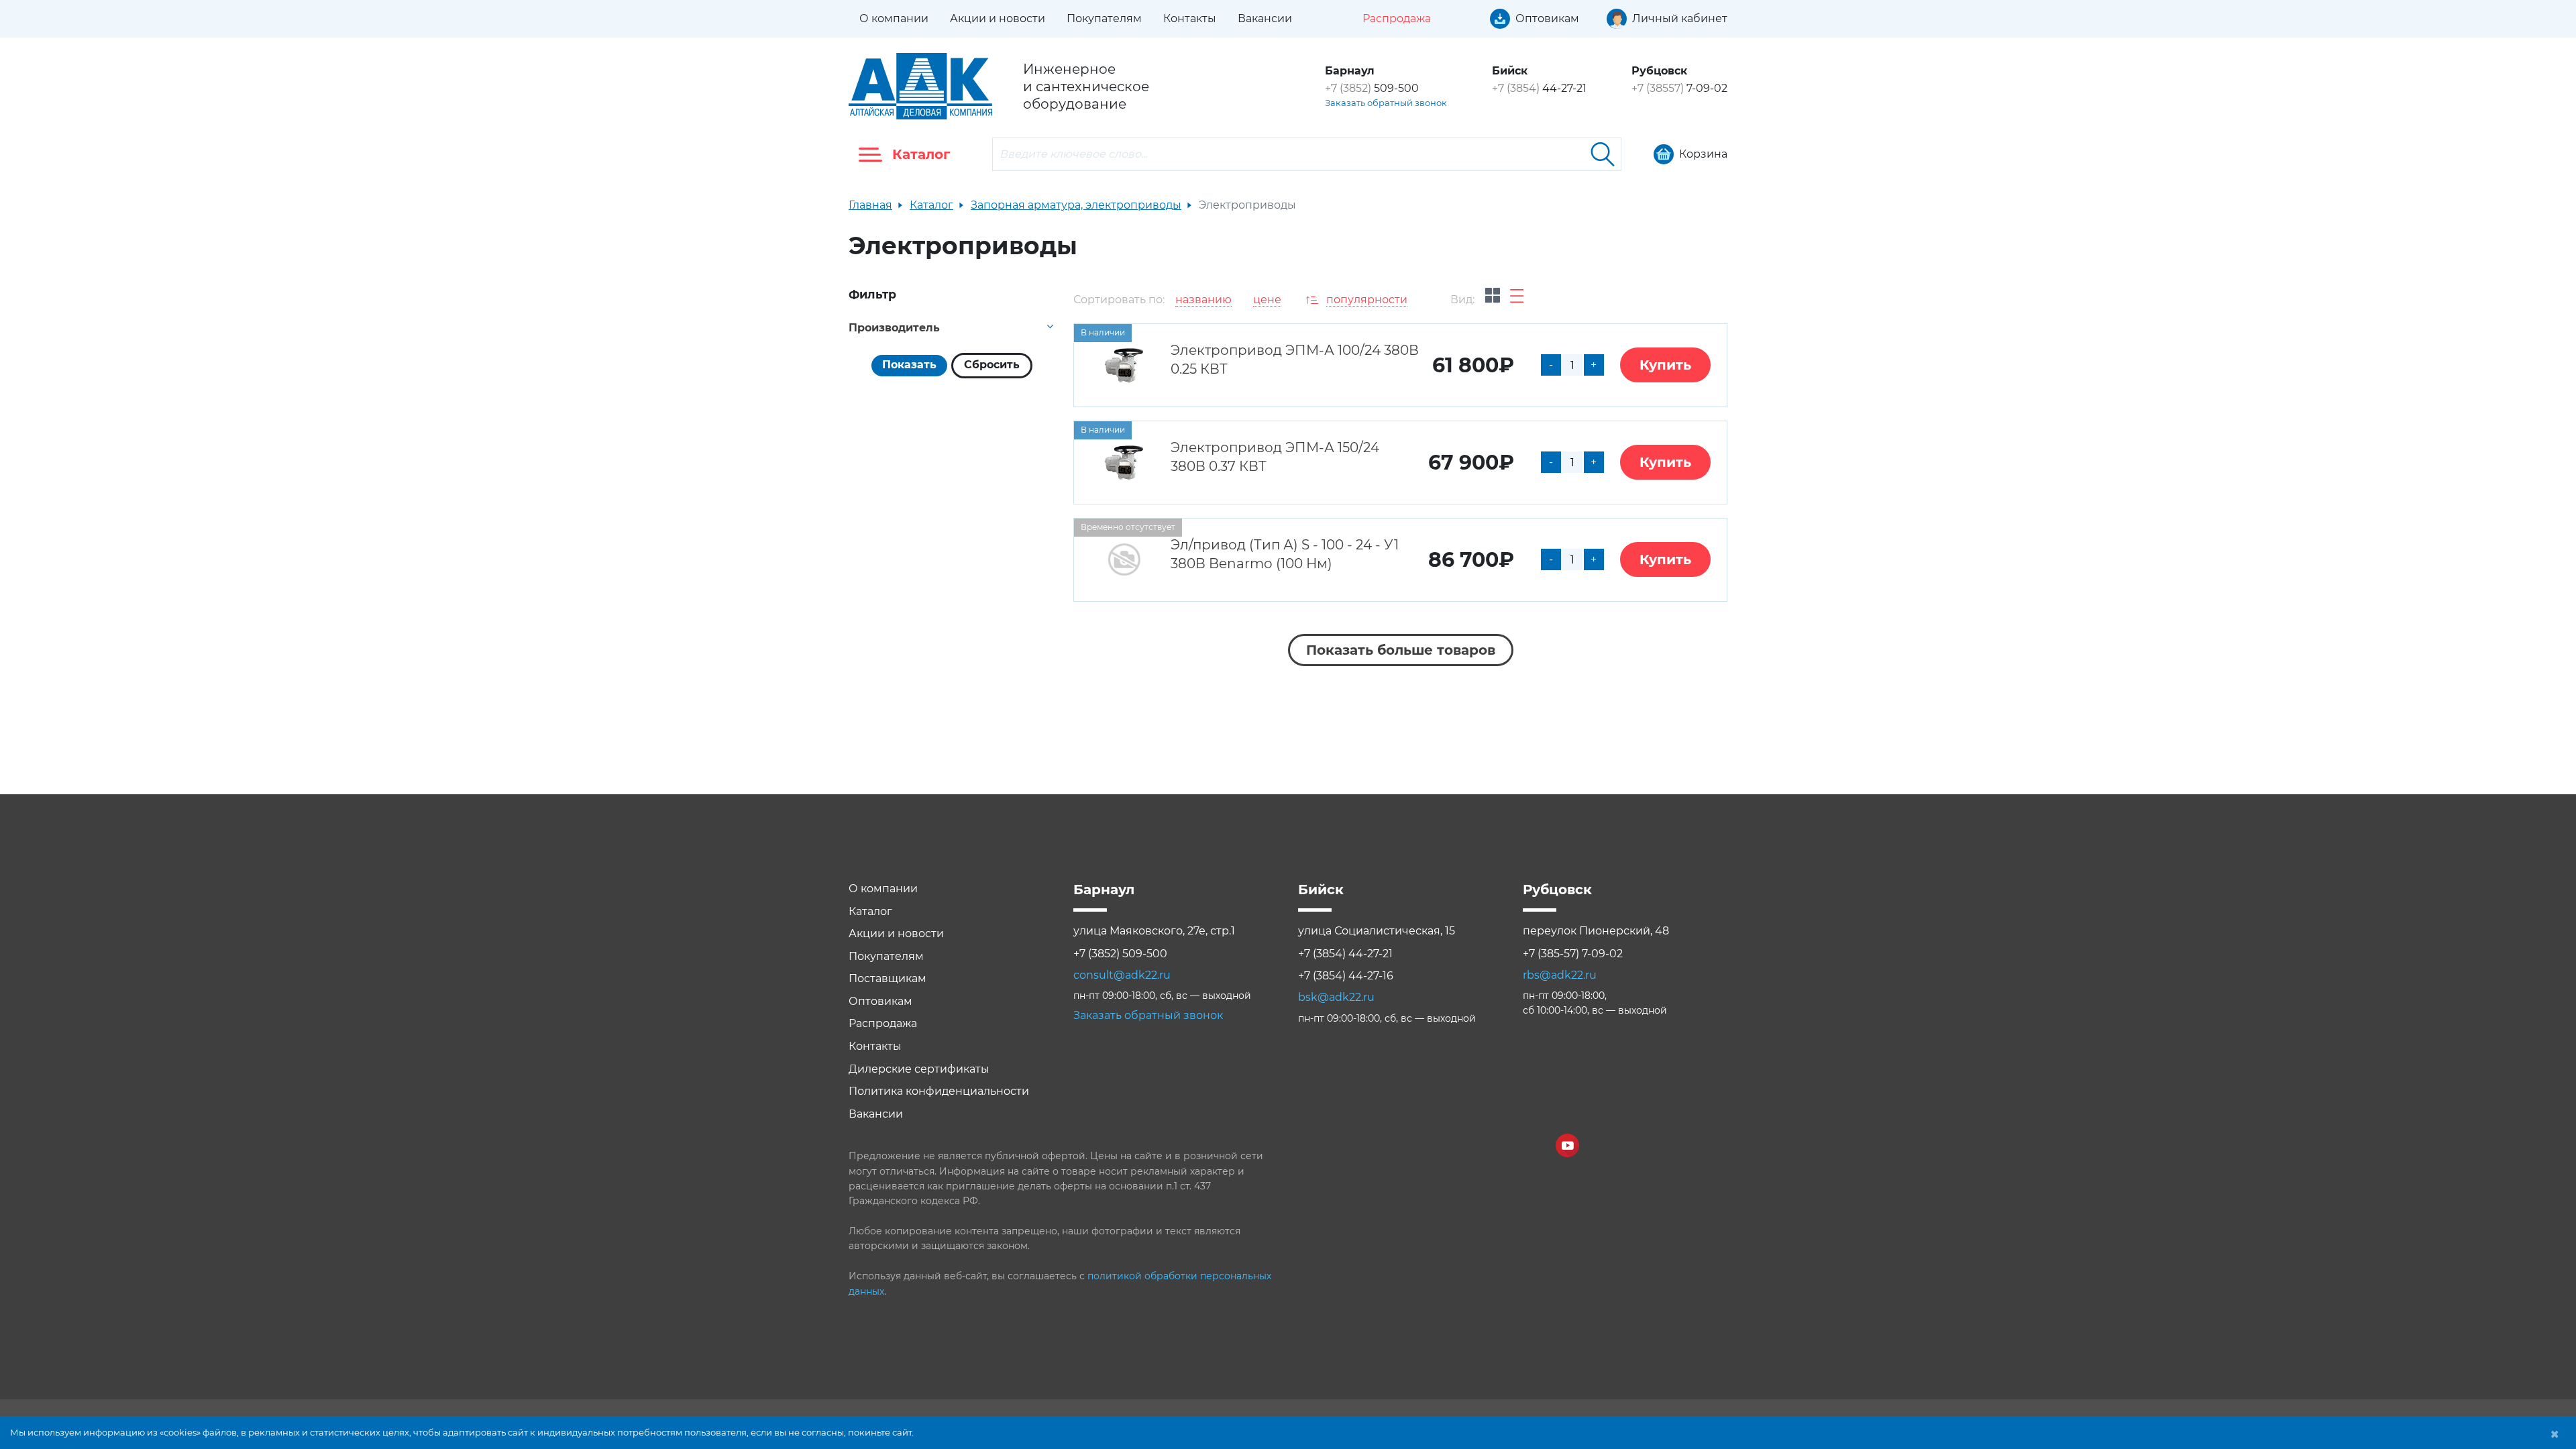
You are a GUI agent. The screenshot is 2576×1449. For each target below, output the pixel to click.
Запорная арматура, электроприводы (1076, 205)
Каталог (931, 205)
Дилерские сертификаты (919, 1069)
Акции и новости (998, 18)
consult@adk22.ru (1122, 975)
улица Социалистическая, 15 (1377, 931)
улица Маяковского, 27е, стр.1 (1154, 931)
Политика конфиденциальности (939, 1091)
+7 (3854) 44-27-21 (1345, 954)
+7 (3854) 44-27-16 (1346, 976)
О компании (894, 18)
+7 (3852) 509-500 (1120, 954)
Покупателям (1104, 18)
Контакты (1190, 18)
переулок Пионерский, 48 (1596, 931)
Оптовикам (880, 1001)
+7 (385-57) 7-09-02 (1573, 954)
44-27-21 (1539, 88)
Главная (870, 205)
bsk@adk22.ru (1336, 997)
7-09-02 (1679, 88)
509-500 (1372, 88)
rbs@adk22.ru (1560, 975)
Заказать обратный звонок (1386, 103)
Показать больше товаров (1401, 650)
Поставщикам (888, 978)
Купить (1665, 365)
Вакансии (1265, 18)
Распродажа (883, 1023)
